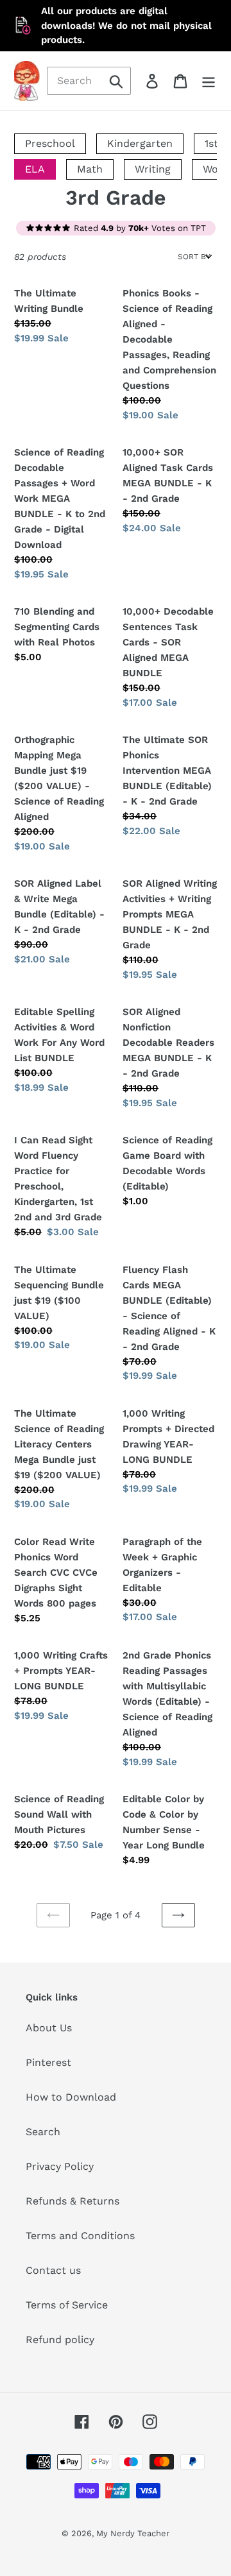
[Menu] (209, 81)
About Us (49, 2028)
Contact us (53, 2270)
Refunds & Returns (73, 2201)
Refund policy (60, 2340)
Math (90, 169)
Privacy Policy (60, 2166)
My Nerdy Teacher (133, 2533)
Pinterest (48, 2062)
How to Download (71, 2097)
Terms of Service (67, 2305)
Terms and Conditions (80, 2236)
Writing (153, 169)
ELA (35, 169)
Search (43, 2132)
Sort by (194, 257)
